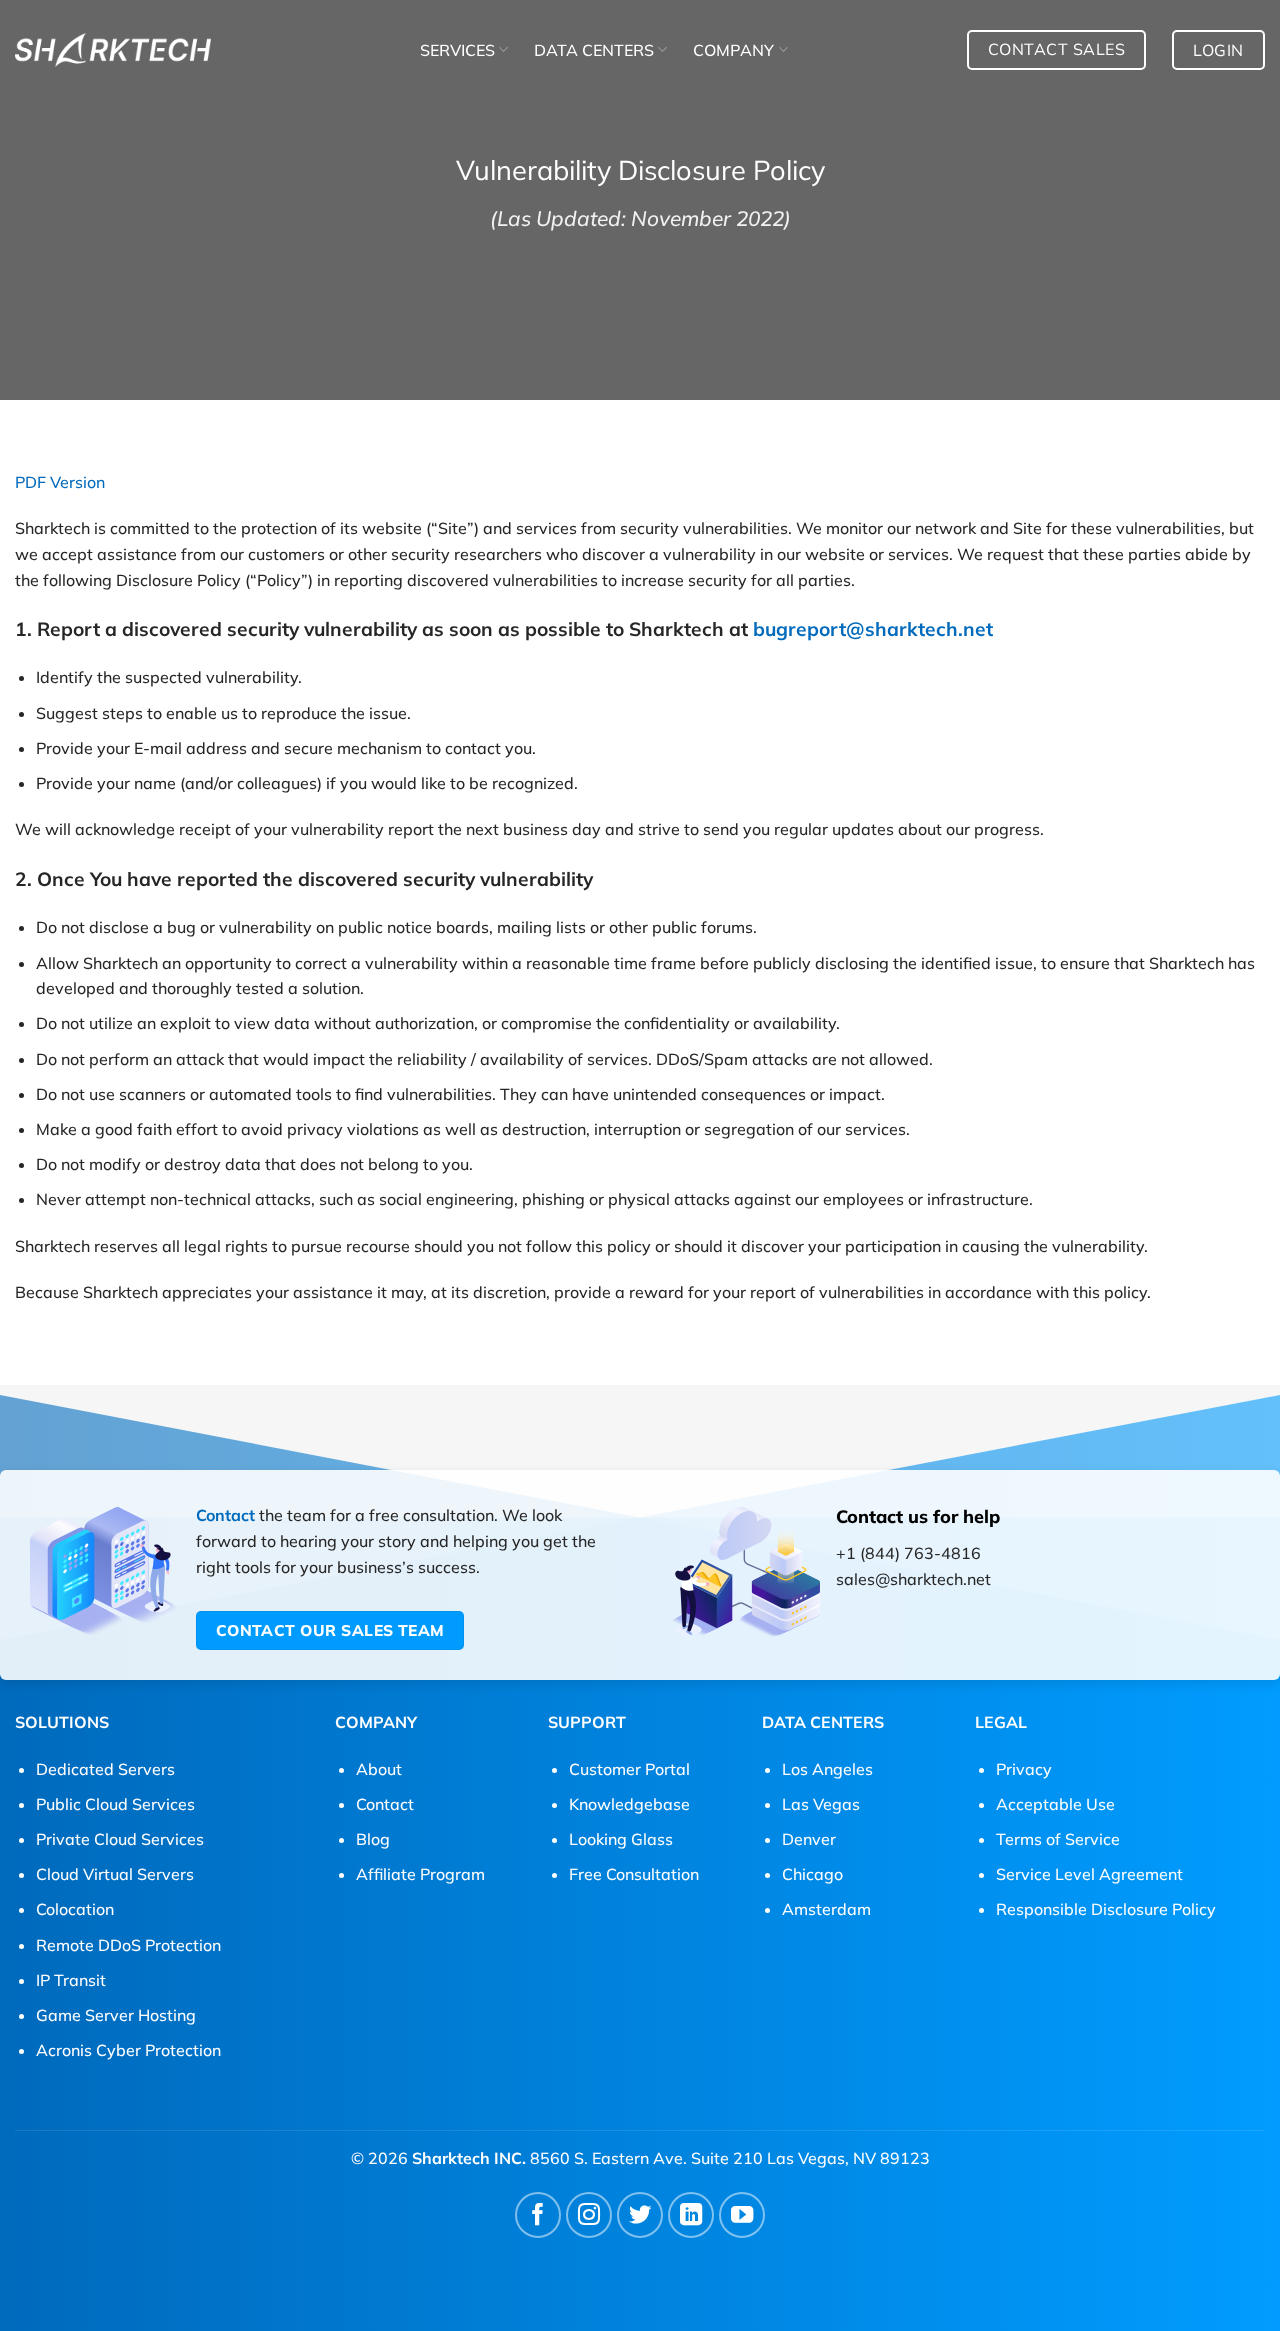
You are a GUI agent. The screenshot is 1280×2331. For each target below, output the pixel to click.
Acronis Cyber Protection (128, 2050)
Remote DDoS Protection (128, 1945)
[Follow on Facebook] (538, 2215)
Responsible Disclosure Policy (1106, 1909)
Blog (373, 1839)
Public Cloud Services (115, 1804)
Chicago (812, 1874)
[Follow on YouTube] (742, 2215)
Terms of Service (1058, 1839)
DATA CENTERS (594, 50)
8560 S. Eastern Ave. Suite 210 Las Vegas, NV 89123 (730, 2158)
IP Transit (71, 1980)
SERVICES (457, 50)
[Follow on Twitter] (640, 2215)
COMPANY (733, 50)
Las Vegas (821, 1804)
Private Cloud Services (120, 1839)
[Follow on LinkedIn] (691, 2215)
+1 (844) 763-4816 (908, 1553)
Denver (809, 1839)
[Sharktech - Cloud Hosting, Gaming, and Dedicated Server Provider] (113, 49)
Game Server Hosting (116, 2015)
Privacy (1024, 1769)
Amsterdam (826, 1909)
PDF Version (60, 482)
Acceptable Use (1055, 1804)
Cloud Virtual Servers (115, 1874)
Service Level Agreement (1089, 1874)
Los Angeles (827, 1769)
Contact (225, 1515)
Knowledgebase (629, 1804)
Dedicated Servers (105, 1769)
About (379, 1769)
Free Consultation (634, 1874)
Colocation (75, 1909)
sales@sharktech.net (913, 1579)
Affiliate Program (420, 1874)
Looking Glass (621, 1839)
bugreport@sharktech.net (873, 629)
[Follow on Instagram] (589, 2215)
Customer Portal (629, 1769)
